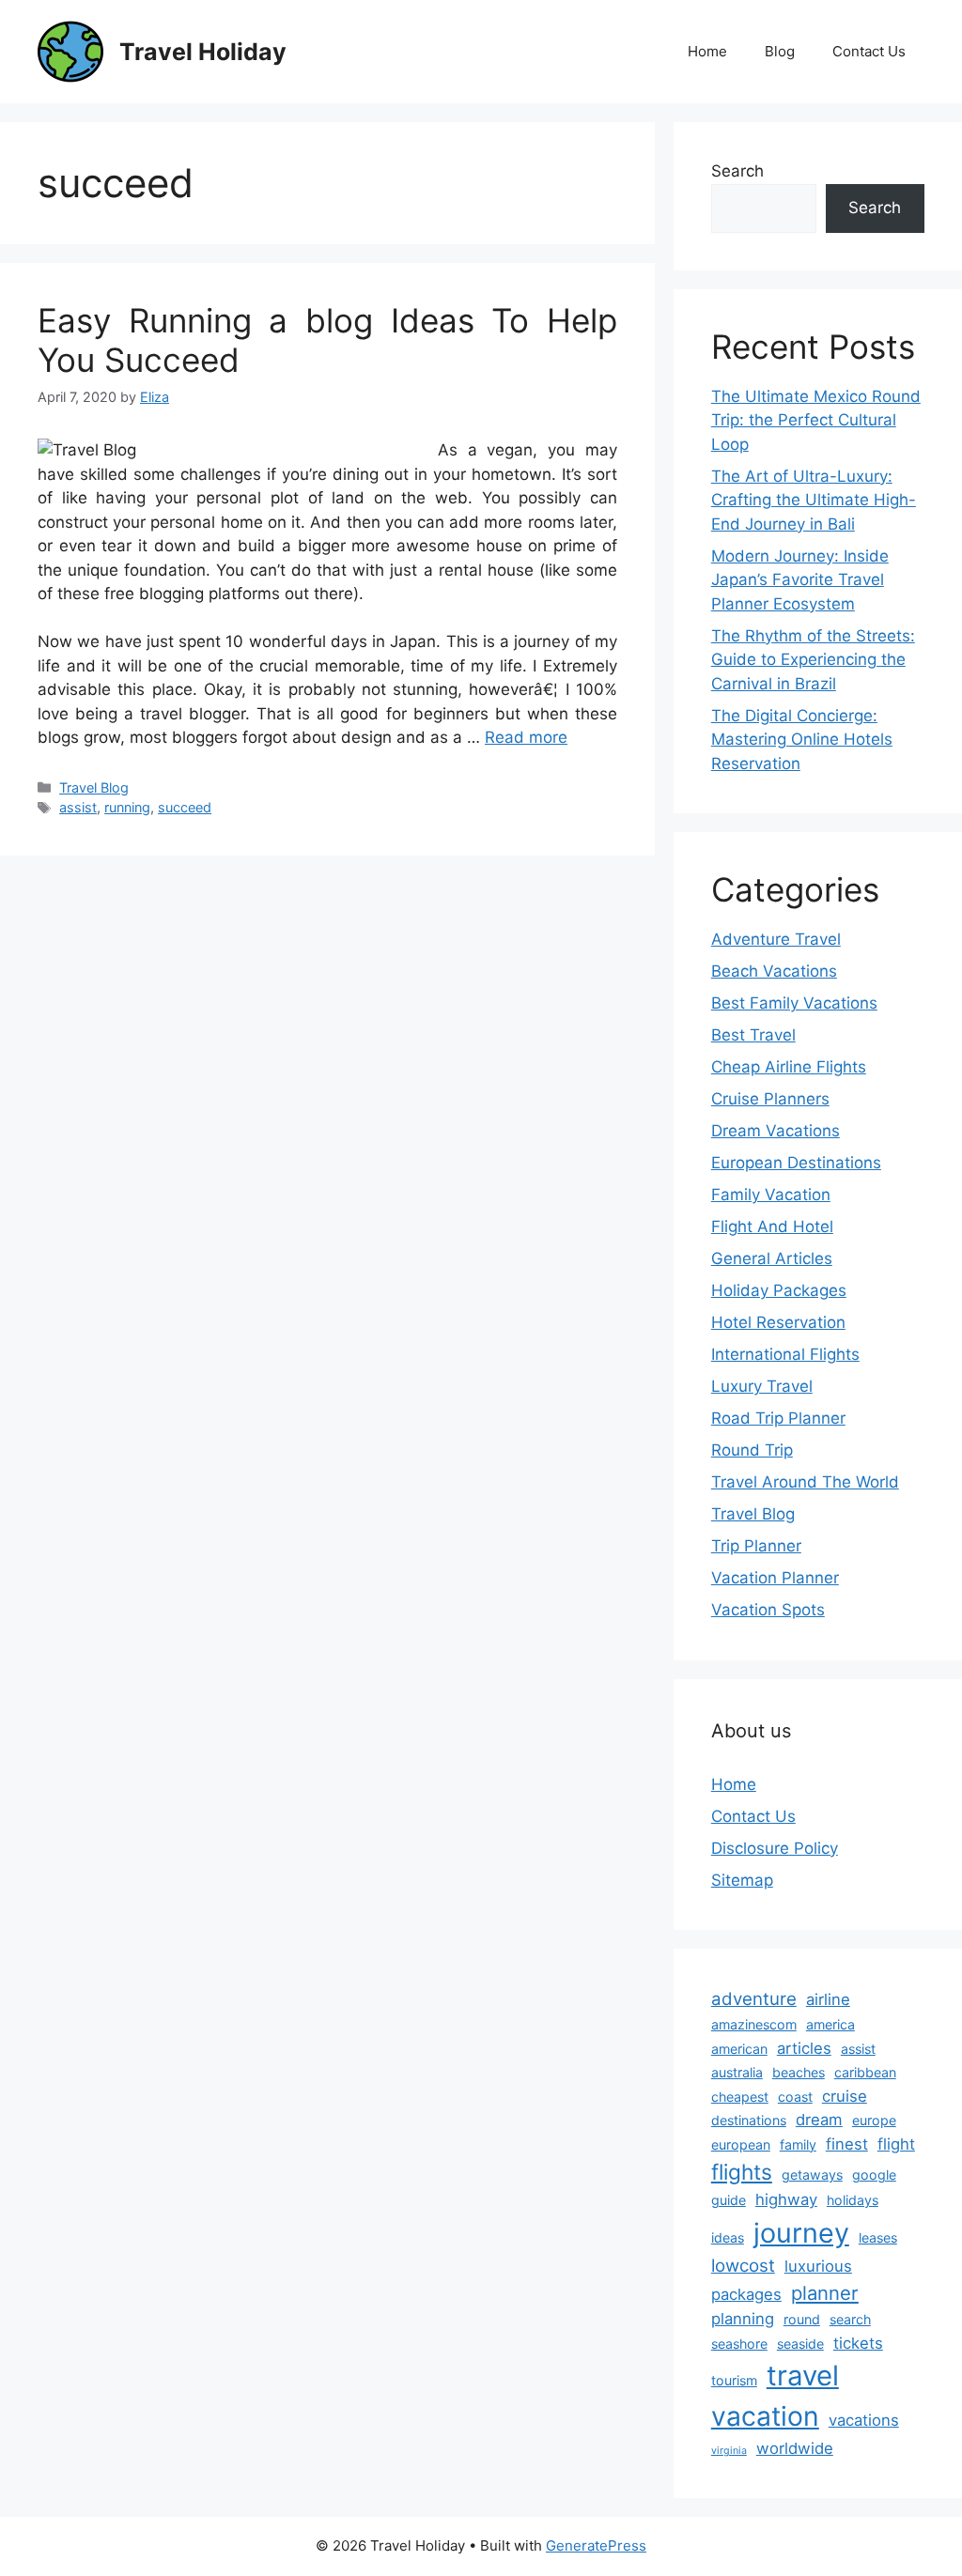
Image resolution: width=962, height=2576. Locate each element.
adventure (754, 1999)
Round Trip (752, 1450)
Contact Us (869, 51)
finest (847, 2144)
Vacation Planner (775, 1578)
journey (801, 2233)
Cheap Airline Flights (789, 1067)
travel (803, 2375)
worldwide (795, 2448)
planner (825, 2293)
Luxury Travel (762, 1386)
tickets (858, 2343)
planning (743, 2319)
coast (795, 2097)
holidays (853, 2200)
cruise (845, 2096)
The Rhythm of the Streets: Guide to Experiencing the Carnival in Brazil (813, 660)
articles (804, 2048)
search (850, 2319)
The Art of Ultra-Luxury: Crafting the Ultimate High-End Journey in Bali (814, 500)
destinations (749, 2120)
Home (707, 51)
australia (737, 2072)
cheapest (740, 2097)
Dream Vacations (776, 1131)
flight (896, 2144)
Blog (780, 51)
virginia (729, 2451)
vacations (864, 2420)
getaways (812, 2175)
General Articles (772, 1258)
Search (737, 171)
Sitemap (742, 1880)
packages (746, 2294)
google (874, 2175)
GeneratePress (596, 2545)
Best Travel (753, 1035)
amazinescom (754, 2024)
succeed (185, 807)
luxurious (818, 2266)
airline (828, 1999)
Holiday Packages (779, 1290)
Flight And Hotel (772, 1226)
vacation (765, 2416)
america (830, 2024)
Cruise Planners (770, 1099)
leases (878, 2237)
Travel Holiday (203, 52)
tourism (734, 2380)
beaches (799, 2072)
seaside (800, 2344)
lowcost (743, 2266)
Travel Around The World (805, 1482)
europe (874, 2120)
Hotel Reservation (778, 1322)
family (798, 2144)
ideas (728, 2237)
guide (729, 2200)
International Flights (785, 1354)
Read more (526, 737)
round (802, 2319)
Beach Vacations (774, 971)
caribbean (865, 2072)
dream (819, 2120)
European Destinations (796, 1163)
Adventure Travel (776, 939)
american (739, 2049)
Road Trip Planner (778, 1418)
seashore (739, 2344)
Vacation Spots (768, 1610)
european (741, 2144)
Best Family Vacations (794, 1003)
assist (78, 807)
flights (742, 2172)
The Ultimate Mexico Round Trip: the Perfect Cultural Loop (816, 420)
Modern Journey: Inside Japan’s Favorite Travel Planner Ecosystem (800, 580)
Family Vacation (771, 1195)
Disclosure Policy (775, 1848)
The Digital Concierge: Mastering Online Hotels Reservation (802, 740)
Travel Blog (94, 787)
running (127, 807)
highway (786, 2199)
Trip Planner (756, 1546)
